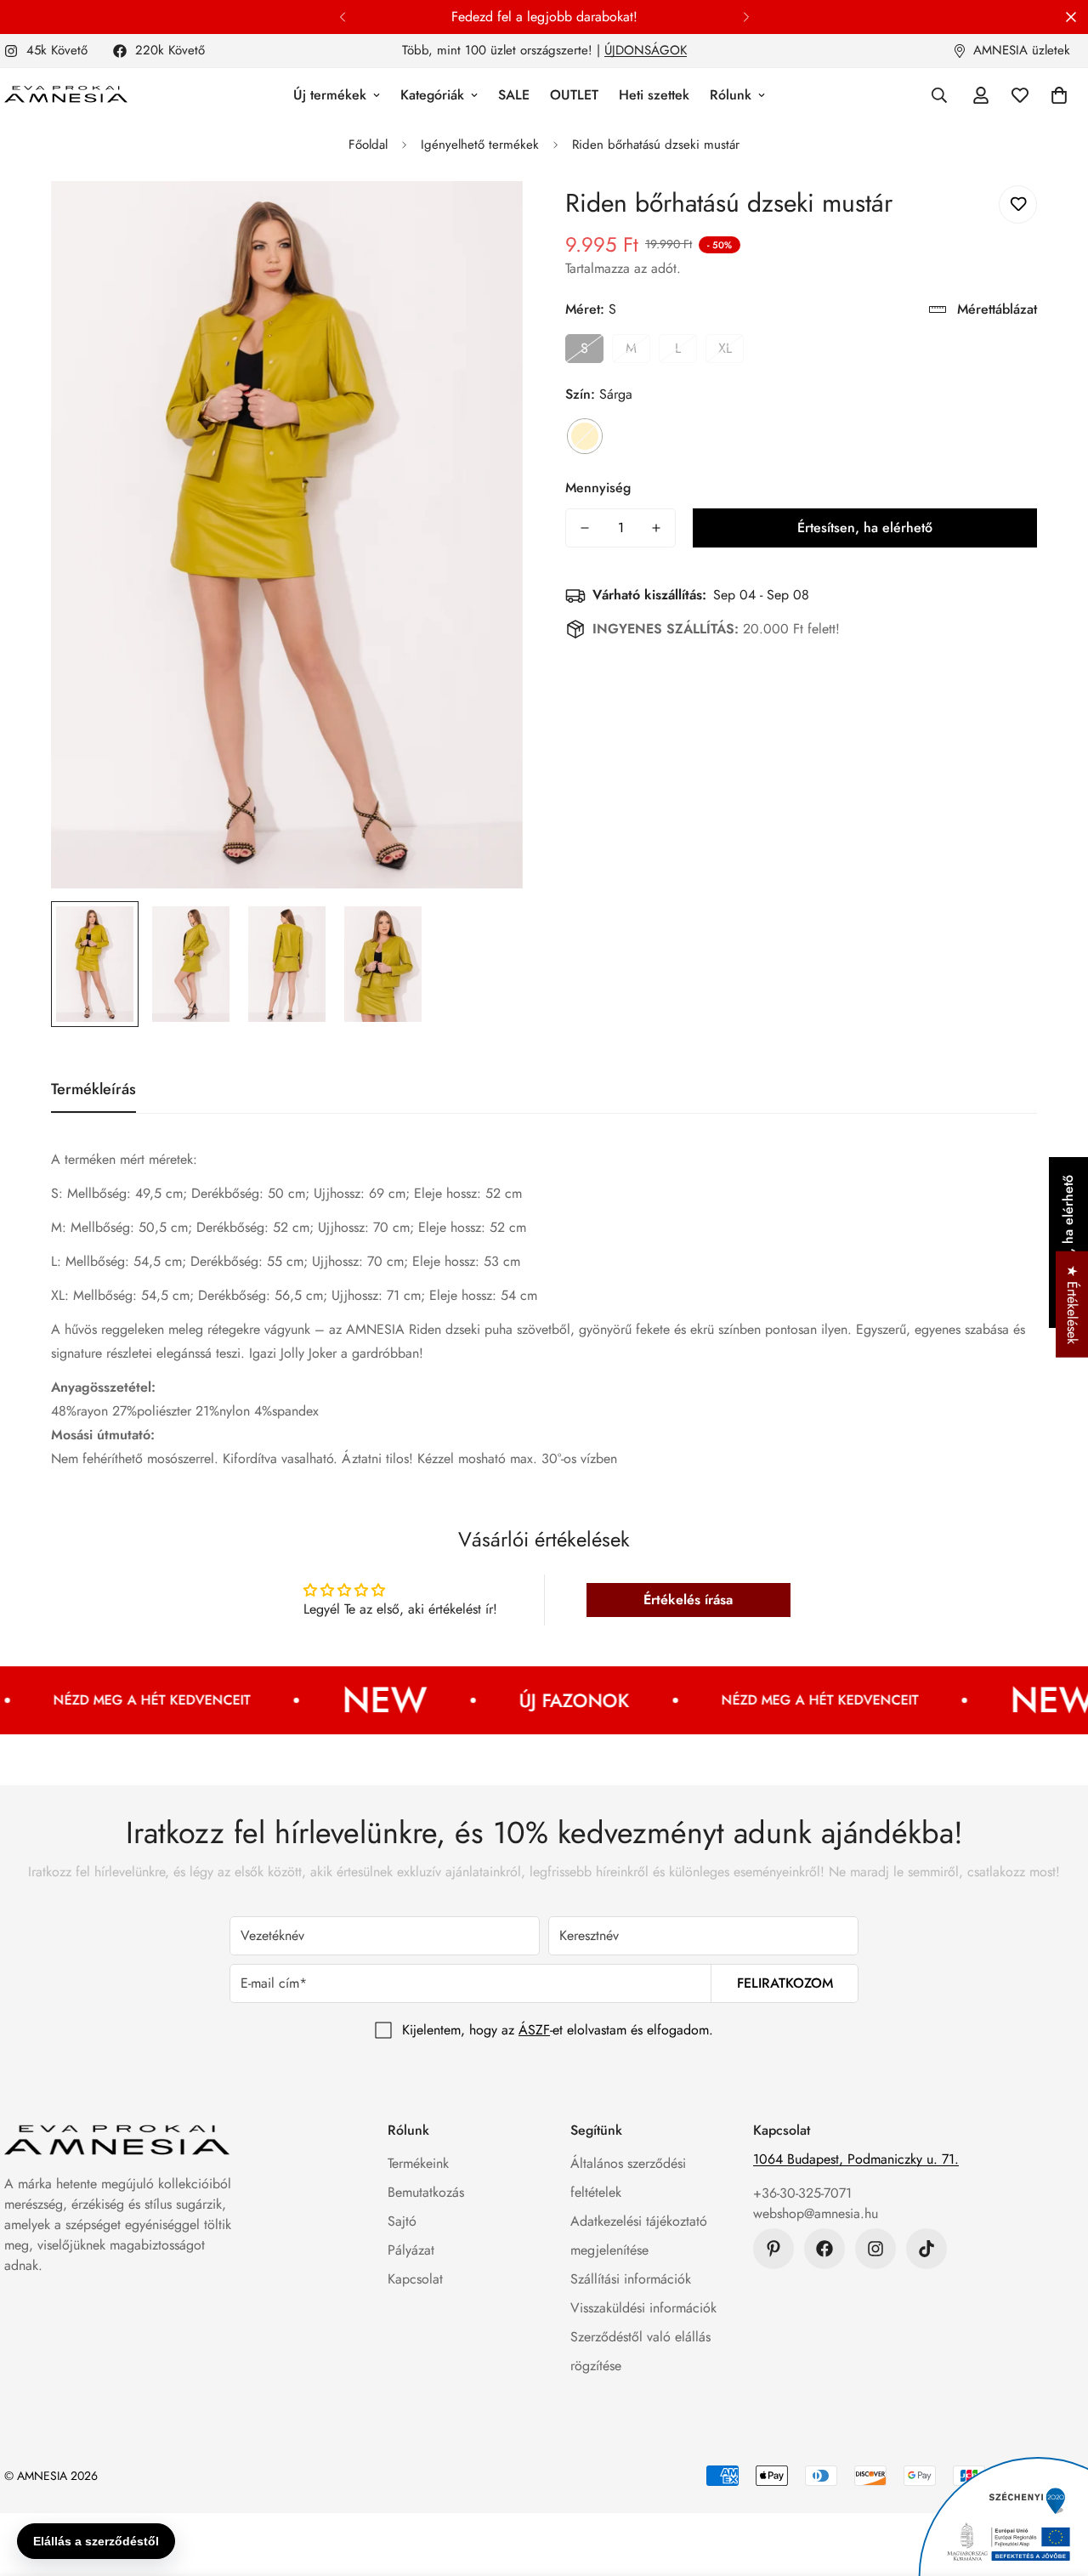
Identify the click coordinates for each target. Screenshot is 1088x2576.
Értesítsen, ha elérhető (865, 528)
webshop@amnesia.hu (816, 2213)
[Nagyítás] (487, 217)
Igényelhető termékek (480, 145)
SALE (514, 95)
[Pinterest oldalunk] (773, 2249)
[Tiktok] (926, 2249)
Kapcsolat (415, 2279)
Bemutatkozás (426, 2192)
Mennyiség (598, 488)
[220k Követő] (824, 2249)
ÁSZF (534, 2030)
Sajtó (402, 2221)
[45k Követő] (875, 2249)
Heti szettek (654, 95)
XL (725, 348)
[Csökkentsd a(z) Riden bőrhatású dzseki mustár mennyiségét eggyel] (585, 528)
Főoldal (368, 145)
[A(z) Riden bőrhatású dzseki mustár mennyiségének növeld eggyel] (656, 528)
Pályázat (411, 2250)
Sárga (585, 436)
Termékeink (418, 2163)
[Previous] (342, 17)
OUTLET (574, 95)
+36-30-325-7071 (802, 2193)
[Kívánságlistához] (1018, 204)
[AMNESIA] (66, 95)
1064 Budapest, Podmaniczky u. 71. (856, 2159)
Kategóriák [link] (432, 95)
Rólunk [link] (731, 95)
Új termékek (330, 95)
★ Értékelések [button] (1072, 1305)
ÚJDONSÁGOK (646, 50)
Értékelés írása (688, 1600)
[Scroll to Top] (1055, 2483)
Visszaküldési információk (643, 2308)
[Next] (746, 17)
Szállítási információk (631, 2279)
